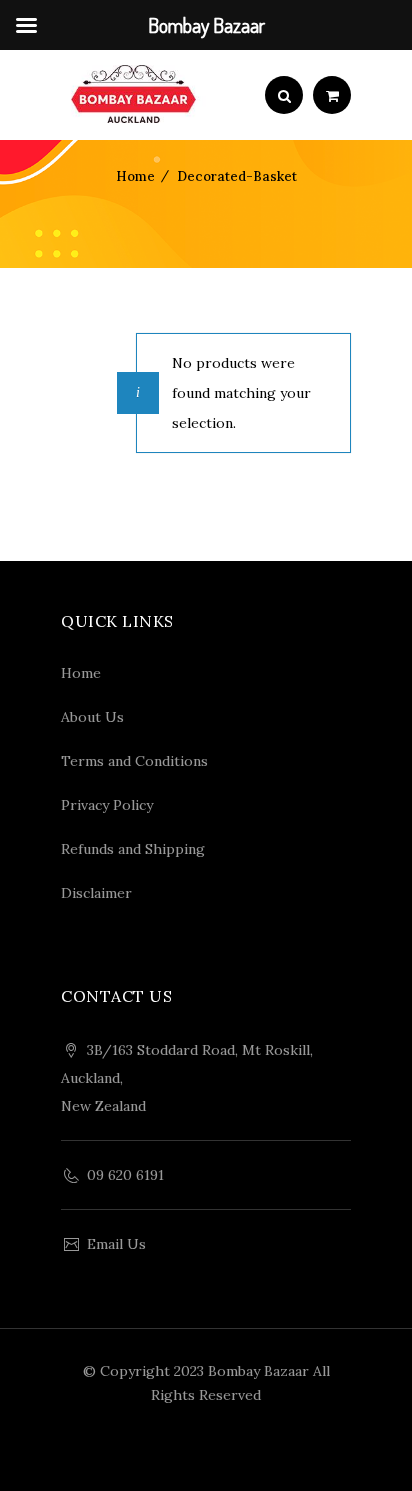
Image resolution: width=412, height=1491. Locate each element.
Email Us (116, 1244)
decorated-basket (237, 176)
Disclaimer (96, 893)
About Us (92, 717)
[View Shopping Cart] (332, 96)
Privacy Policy (107, 805)
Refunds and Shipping (133, 849)
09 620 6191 (125, 1175)
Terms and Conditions (134, 761)
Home (135, 176)
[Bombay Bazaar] (133, 95)
